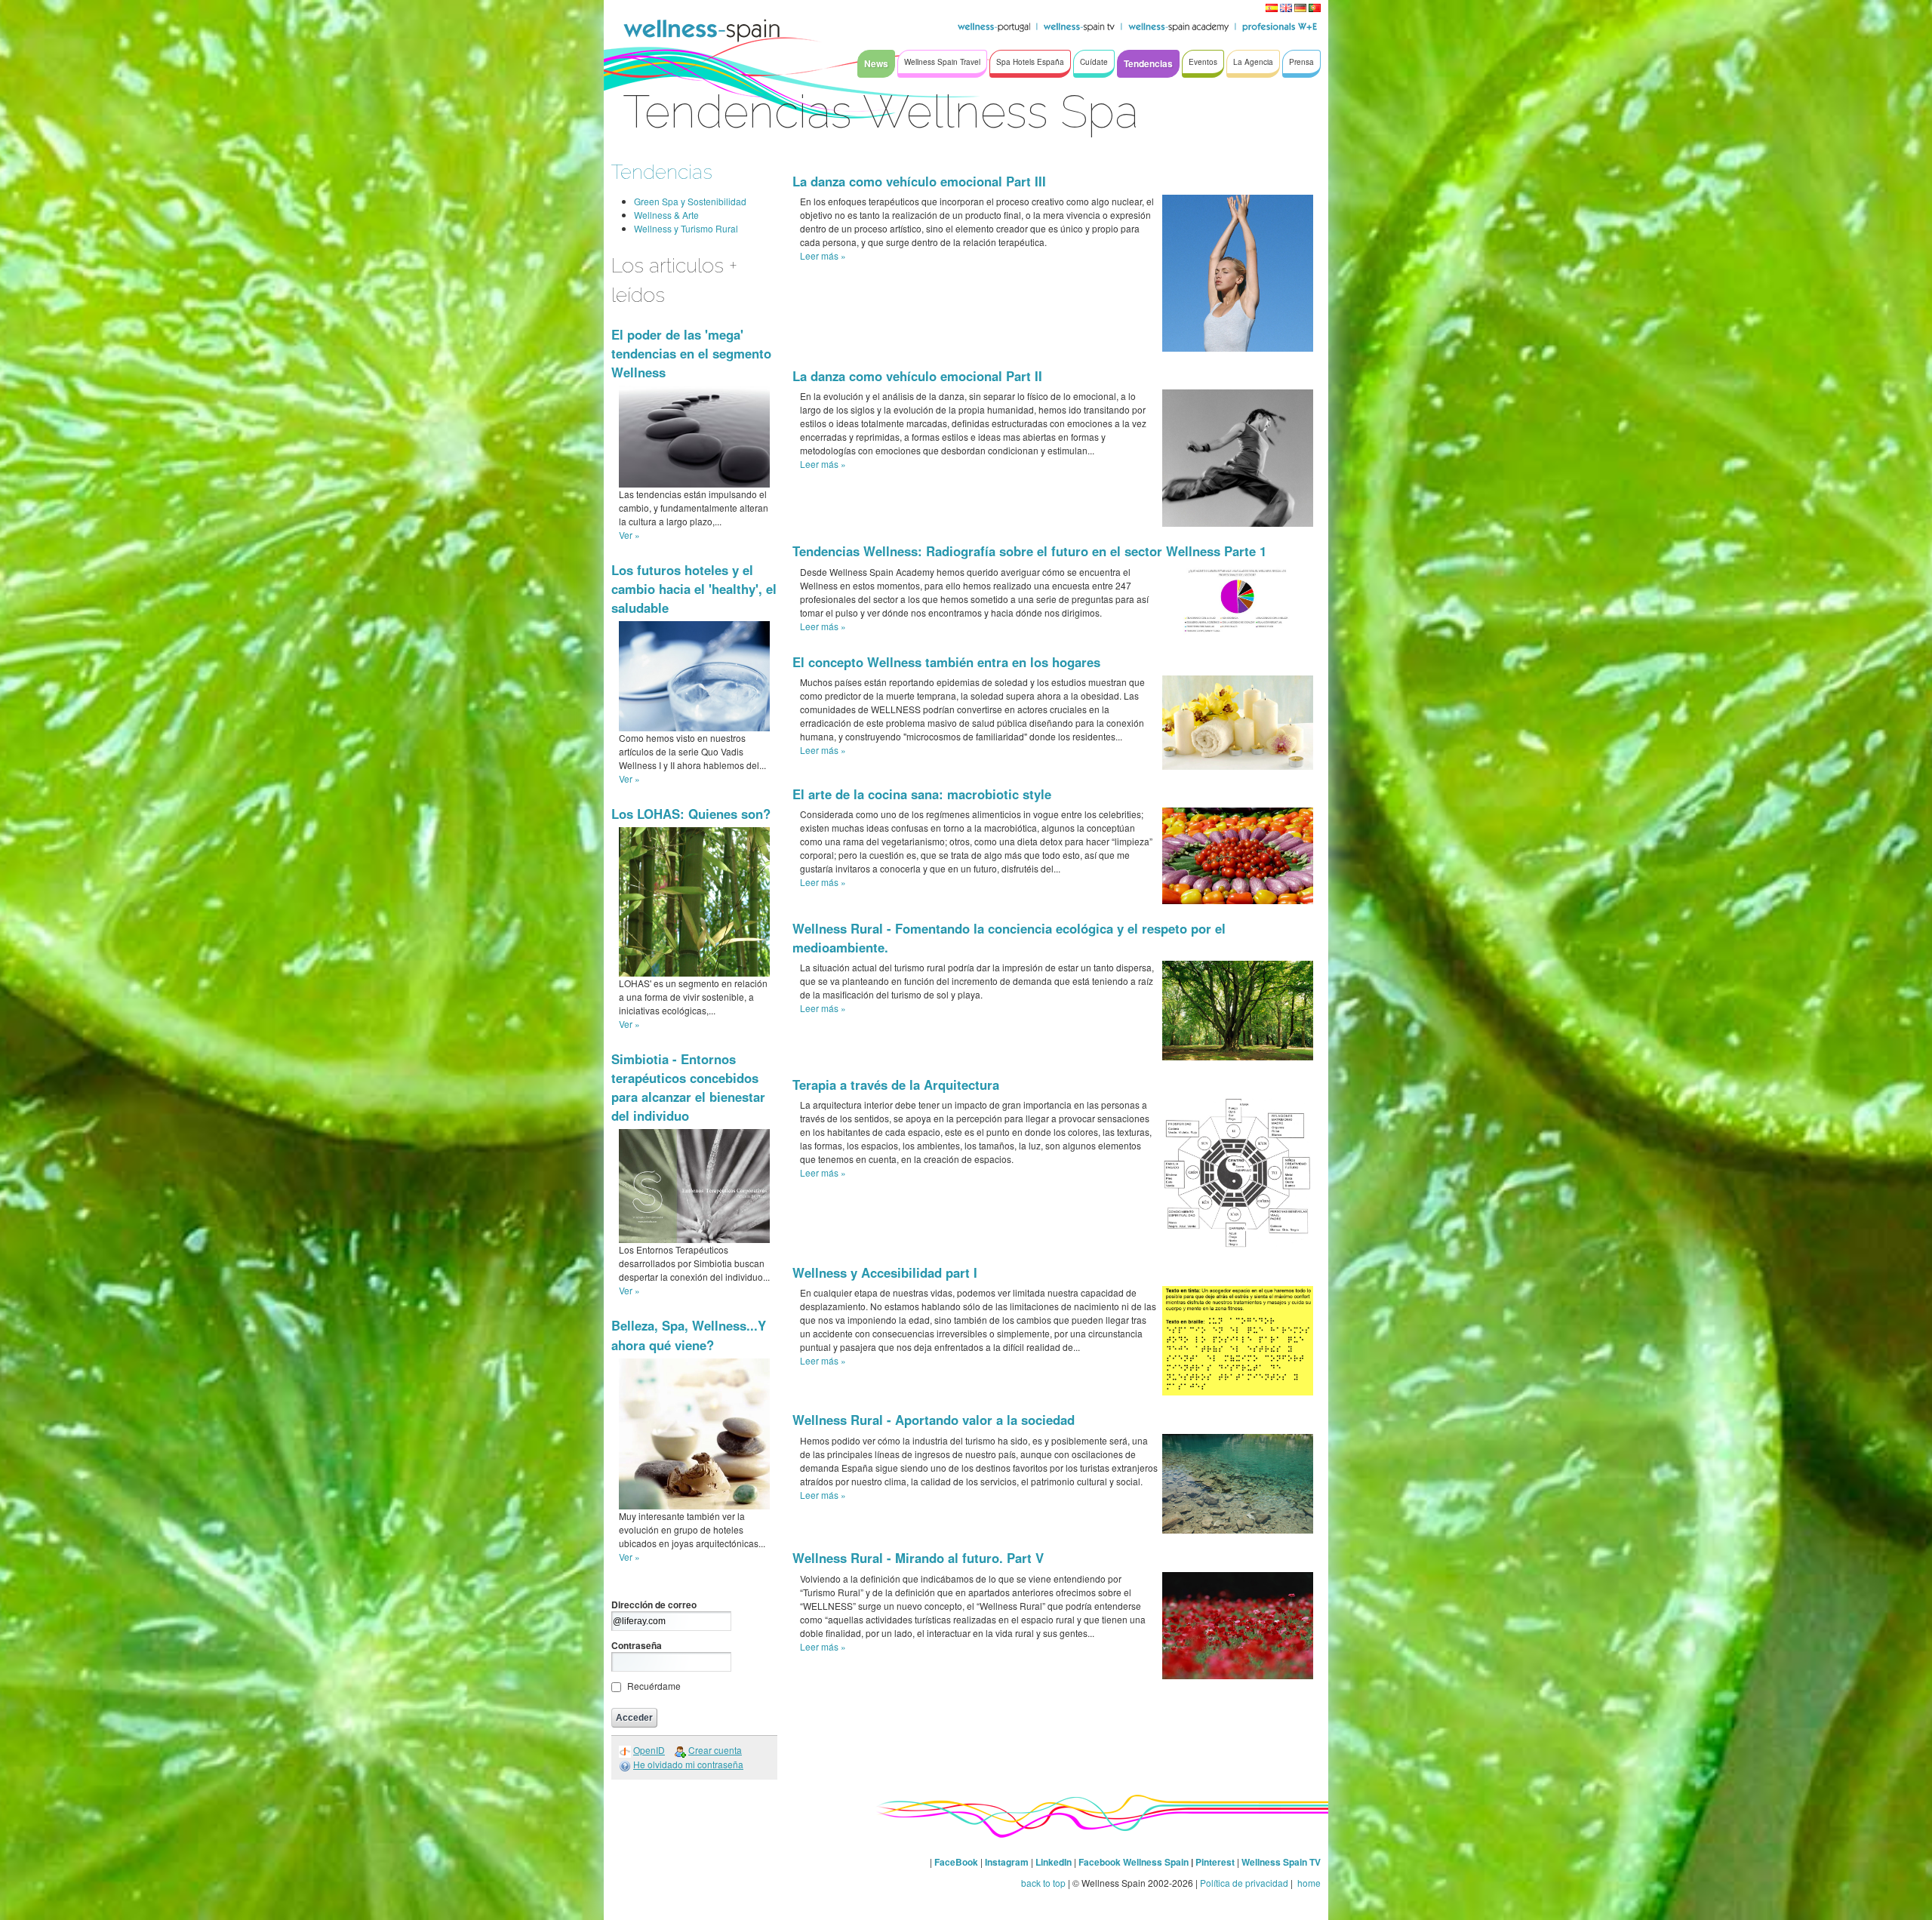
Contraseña (637, 1645)
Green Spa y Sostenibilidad (690, 201)
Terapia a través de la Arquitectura (896, 1085)
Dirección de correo (654, 1605)
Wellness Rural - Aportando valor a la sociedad (934, 1420)
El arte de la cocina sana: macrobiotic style (922, 794)
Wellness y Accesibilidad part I (885, 1272)
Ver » (629, 535)
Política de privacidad (1244, 1883)
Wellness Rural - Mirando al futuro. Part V (918, 1558)
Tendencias (662, 172)
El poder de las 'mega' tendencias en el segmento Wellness (691, 353)
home (1308, 1883)
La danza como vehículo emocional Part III (919, 181)
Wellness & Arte (666, 215)
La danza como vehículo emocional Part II (917, 376)
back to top (1043, 1883)
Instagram (1007, 1862)
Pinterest (1216, 1862)
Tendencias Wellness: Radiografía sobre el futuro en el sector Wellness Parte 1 (1029, 551)
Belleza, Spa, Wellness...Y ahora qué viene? (689, 1335)
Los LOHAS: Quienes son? (691, 814)
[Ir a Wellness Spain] (702, 30)
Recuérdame (654, 1686)
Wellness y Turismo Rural (686, 228)
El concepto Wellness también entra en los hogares (946, 662)
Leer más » (823, 255)
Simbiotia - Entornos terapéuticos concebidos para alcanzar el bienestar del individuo (688, 1088)
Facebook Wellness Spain (1134, 1862)
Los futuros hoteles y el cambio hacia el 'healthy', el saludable (694, 589)
